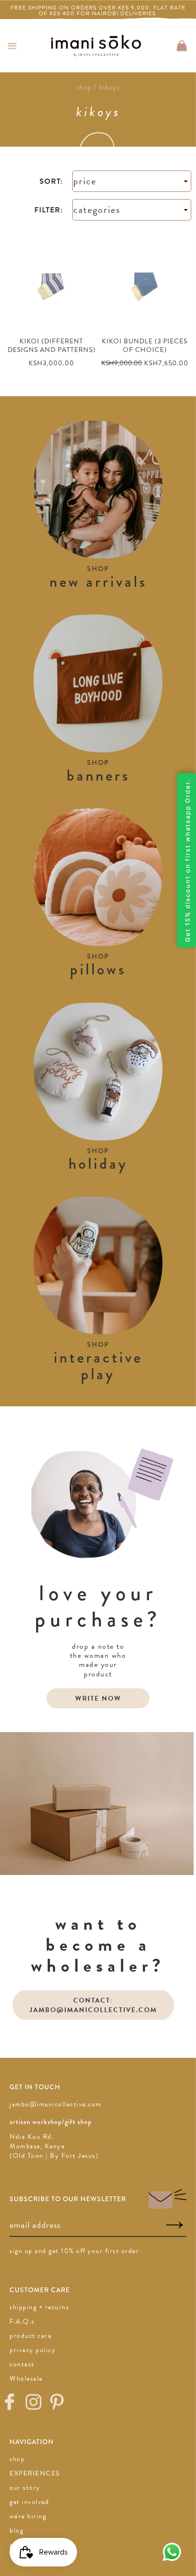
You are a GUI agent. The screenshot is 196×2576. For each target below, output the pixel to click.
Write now (98, 1699)
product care (30, 2336)
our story (25, 2488)
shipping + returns (39, 2307)
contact (22, 2364)
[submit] (175, 2225)
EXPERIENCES (35, 2473)
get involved (29, 2502)
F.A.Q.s (22, 2321)
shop (17, 2459)
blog (16, 2531)
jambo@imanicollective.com (56, 2104)
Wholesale (26, 2379)
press (18, 2545)
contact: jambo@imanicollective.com (93, 2005)
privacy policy (33, 2350)
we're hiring (28, 2516)
